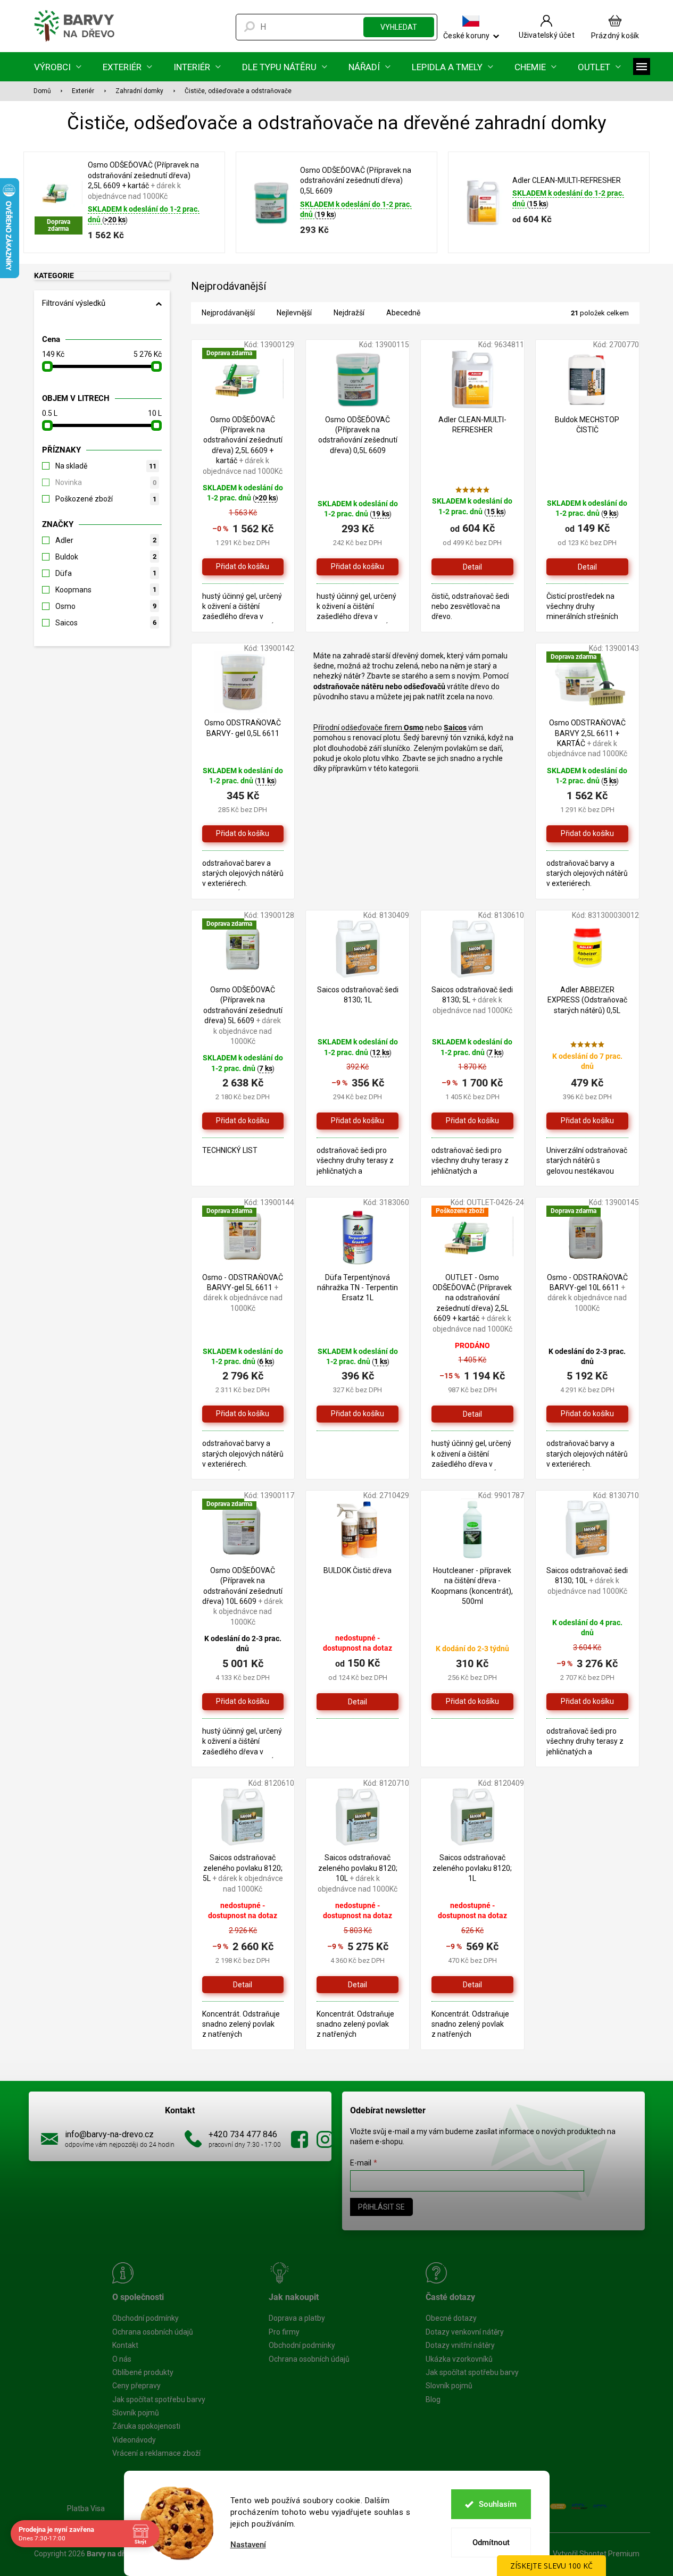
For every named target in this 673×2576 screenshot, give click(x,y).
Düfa (106, 573)
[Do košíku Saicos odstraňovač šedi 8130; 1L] (358, 1121)
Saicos (106, 623)
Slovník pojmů (136, 2413)
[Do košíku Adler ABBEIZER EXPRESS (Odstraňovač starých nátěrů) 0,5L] (587, 1121)
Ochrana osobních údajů (153, 2332)
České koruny (466, 35)
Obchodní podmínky (146, 2318)
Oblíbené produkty (143, 2372)
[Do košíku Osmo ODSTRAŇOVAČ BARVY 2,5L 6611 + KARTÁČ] (587, 834)
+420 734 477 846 (243, 2134)
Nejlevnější (294, 313)
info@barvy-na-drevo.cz (109, 2134)
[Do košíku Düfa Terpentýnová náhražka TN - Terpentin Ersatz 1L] (358, 1414)
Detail (472, 567)
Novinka (106, 482)
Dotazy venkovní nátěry (465, 2332)
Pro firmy (284, 2332)
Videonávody (134, 2440)
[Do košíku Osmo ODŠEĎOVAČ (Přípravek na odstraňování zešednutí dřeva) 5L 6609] (243, 1121)
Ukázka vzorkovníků (459, 2359)
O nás (122, 2359)
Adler (106, 540)
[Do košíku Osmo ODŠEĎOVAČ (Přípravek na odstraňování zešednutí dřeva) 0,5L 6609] (358, 567)
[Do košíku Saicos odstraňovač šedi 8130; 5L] (472, 1121)
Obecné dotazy (451, 2318)
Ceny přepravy (136, 2386)
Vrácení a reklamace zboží (156, 2453)
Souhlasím (498, 2504)
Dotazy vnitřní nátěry (460, 2345)
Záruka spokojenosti (146, 2426)
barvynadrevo (325, 2139)
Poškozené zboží (106, 499)
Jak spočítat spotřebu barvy (159, 2399)
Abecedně (403, 313)
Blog (433, 2399)
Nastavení (248, 2545)
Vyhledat (399, 27)
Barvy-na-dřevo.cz (300, 2139)
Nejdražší (349, 313)
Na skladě (106, 466)
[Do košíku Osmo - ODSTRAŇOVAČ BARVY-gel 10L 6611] (587, 1414)
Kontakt (125, 2345)
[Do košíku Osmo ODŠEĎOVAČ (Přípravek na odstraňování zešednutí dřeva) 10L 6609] (243, 1702)
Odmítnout (491, 2542)
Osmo (106, 606)
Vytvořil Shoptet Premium (596, 2554)
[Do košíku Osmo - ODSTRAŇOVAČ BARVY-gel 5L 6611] (243, 1414)
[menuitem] (58, 67)
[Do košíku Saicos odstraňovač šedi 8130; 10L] (587, 1702)
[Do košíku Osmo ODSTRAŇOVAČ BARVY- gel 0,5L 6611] (243, 834)
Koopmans (106, 590)
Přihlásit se (381, 2207)
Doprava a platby (297, 2318)
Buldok (106, 557)
